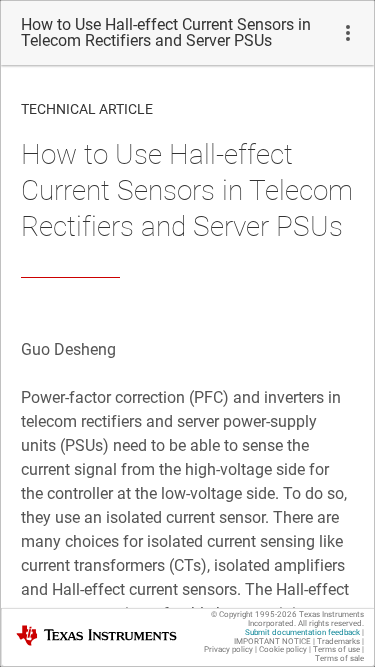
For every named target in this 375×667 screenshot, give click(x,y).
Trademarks (338, 641)
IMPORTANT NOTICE (272, 641)
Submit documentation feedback (302, 632)
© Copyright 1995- (254, 614)
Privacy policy (228, 649)
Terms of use (336, 649)
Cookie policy (283, 649)
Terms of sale (339, 658)
